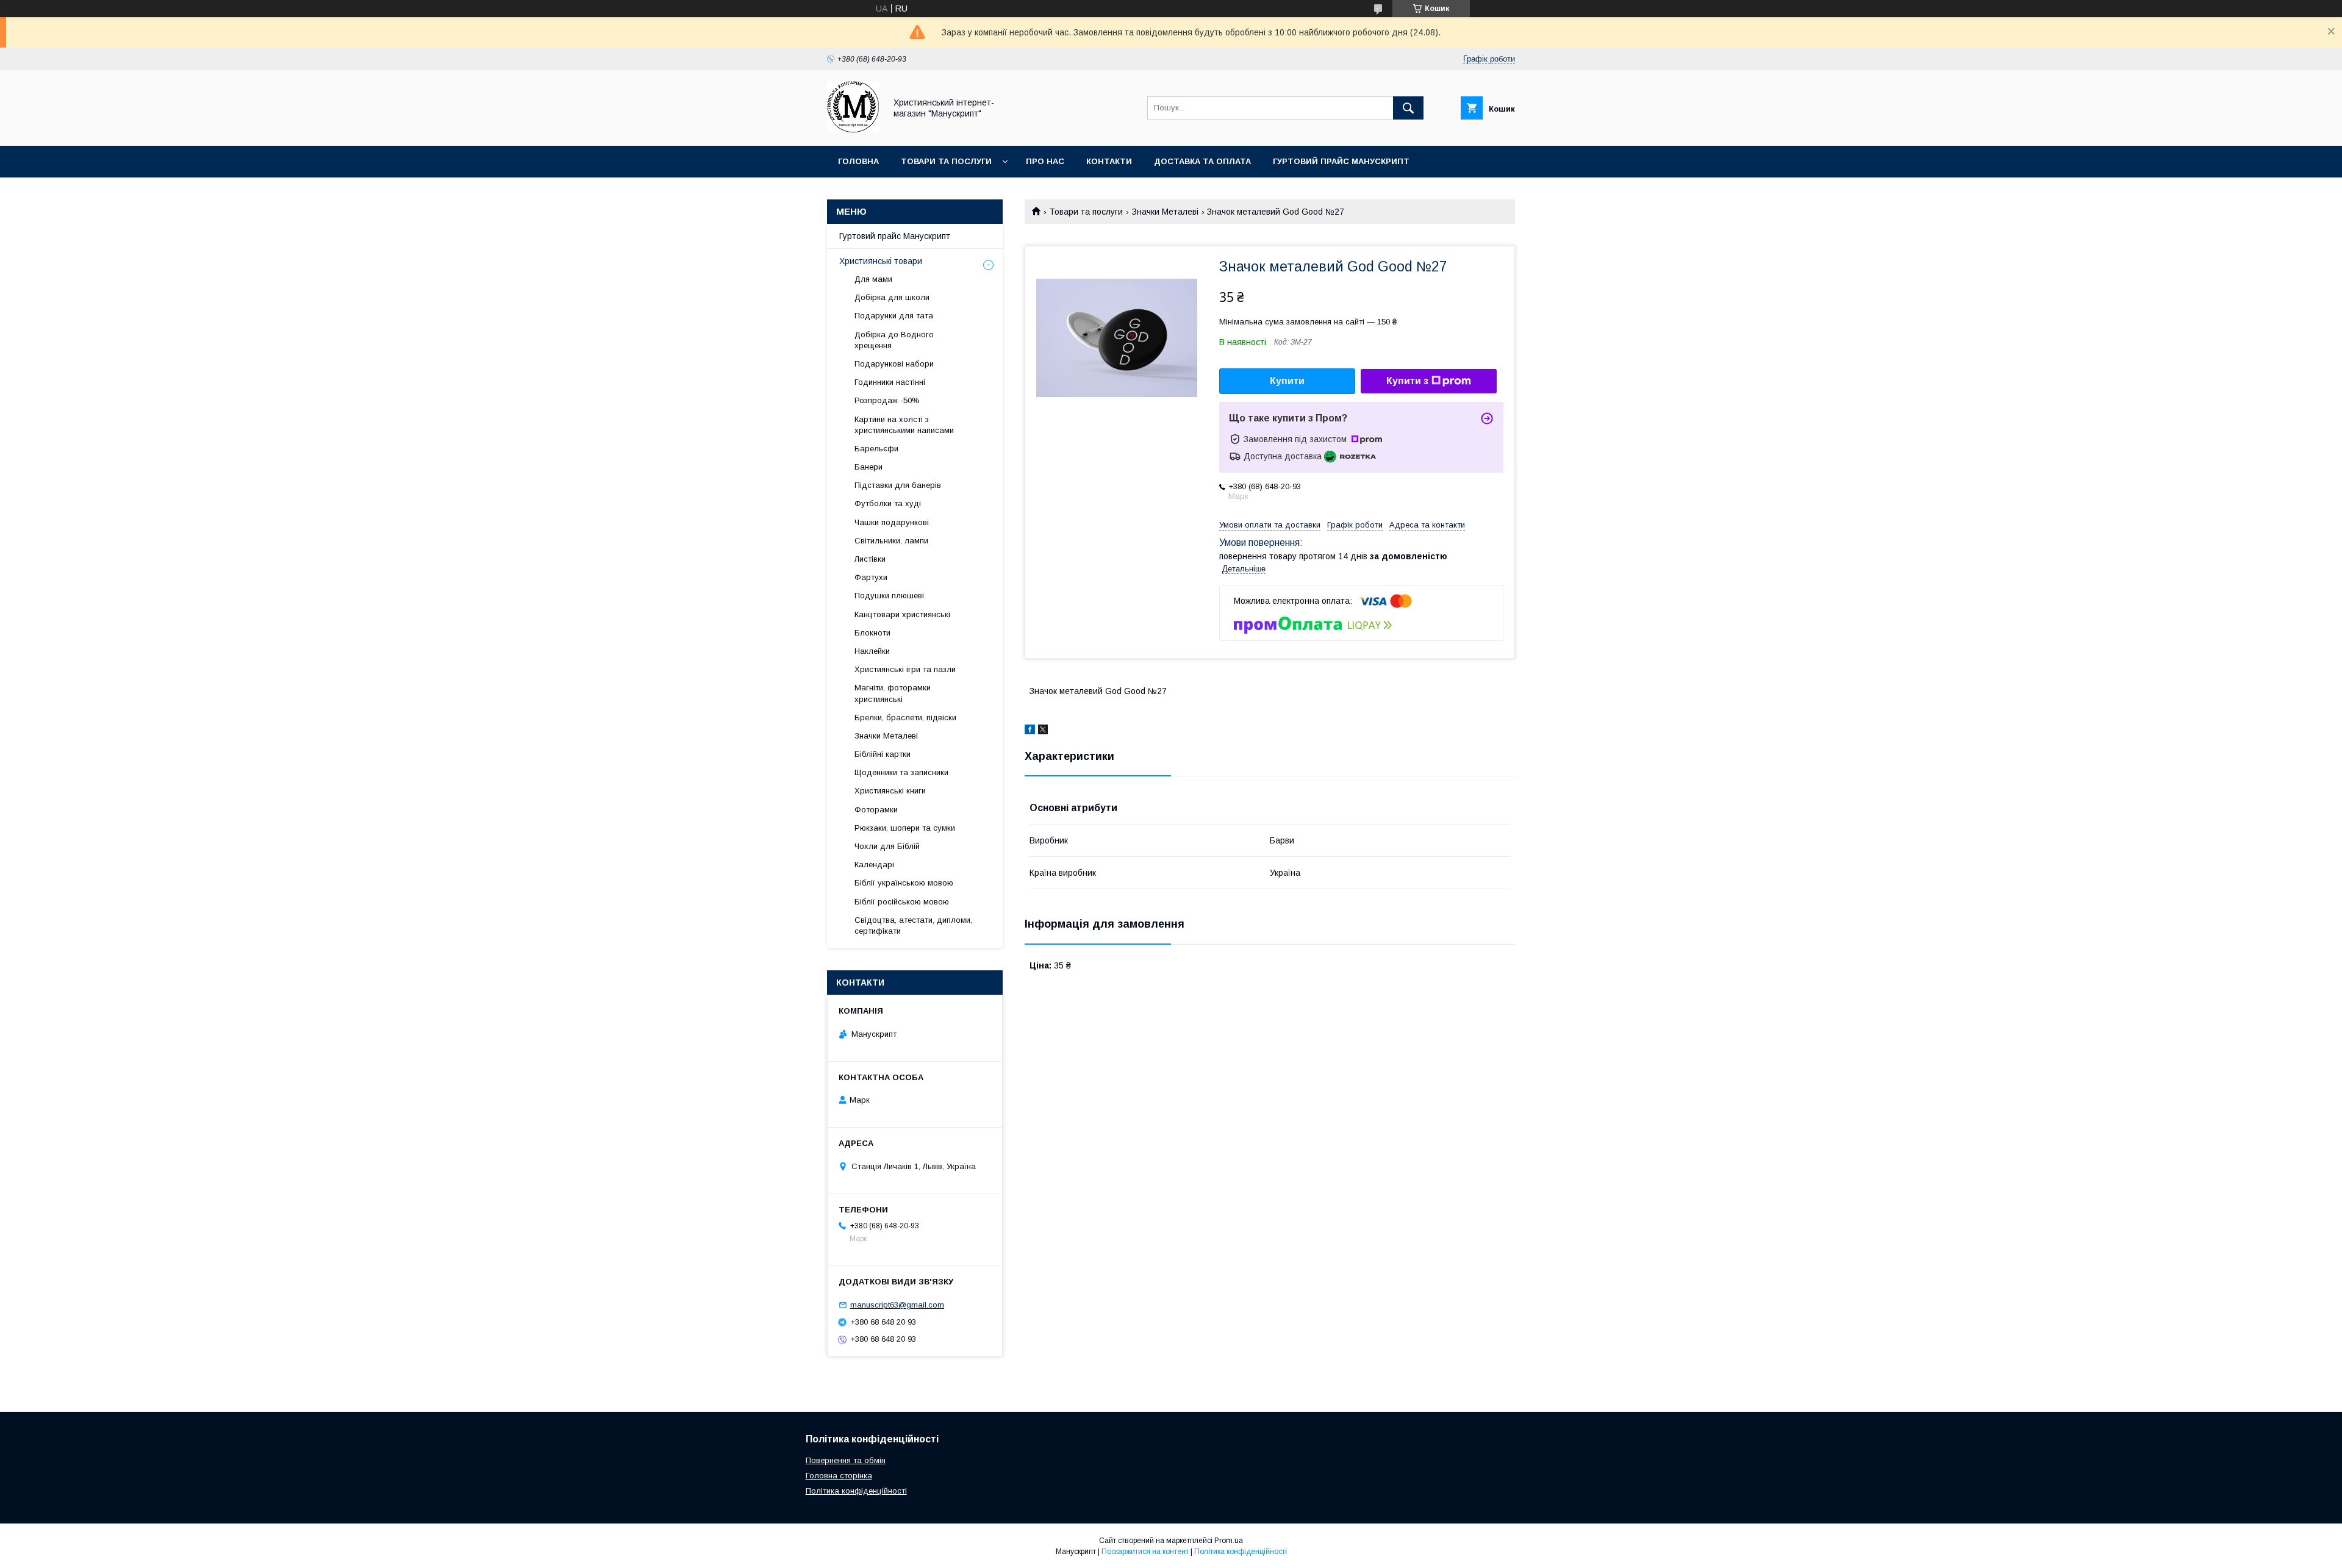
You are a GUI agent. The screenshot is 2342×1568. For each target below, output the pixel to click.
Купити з (1407, 381)
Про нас (1045, 161)
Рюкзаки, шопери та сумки (905, 828)
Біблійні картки (883, 754)
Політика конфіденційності (856, 1491)
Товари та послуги (946, 161)
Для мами (873, 279)
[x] (1043, 731)
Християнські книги (890, 791)
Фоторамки (876, 810)
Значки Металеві (1165, 212)
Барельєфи (876, 449)
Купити (1287, 381)
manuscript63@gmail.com (897, 1305)
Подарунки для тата (894, 316)
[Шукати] (1408, 108)
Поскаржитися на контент (1145, 1552)
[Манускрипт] (853, 130)
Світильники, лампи (891, 541)
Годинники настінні (890, 382)
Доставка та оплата (1202, 161)
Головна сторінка (839, 1476)
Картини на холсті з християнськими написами (904, 425)
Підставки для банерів (898, 485)
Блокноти (872, 633)
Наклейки (872, 651)
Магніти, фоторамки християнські (893, 693)
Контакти (1109, 161)
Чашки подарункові (892, 522)
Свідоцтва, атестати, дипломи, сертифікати (913, 925)
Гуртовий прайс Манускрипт (1341, 161)
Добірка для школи (892, 297)
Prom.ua (1229, 1541)
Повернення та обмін (846, 1460)
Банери (868, 467)
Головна (858, 161)
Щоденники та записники (901, 772)
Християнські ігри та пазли (905, 669)
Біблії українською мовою (904, 883)
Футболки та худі (888, 503)
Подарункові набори (894, 364)
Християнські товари (881, 261)
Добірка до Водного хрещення (894, 340)
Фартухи (871, 577)
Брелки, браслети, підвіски (905, 718)
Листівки (870, 559)
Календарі (874, 865)
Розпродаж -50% (887, 400)
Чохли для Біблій (887, 846)
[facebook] (1030, 731)
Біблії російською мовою (902, 902)
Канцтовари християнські (902, 614)
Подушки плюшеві (889, 596)
